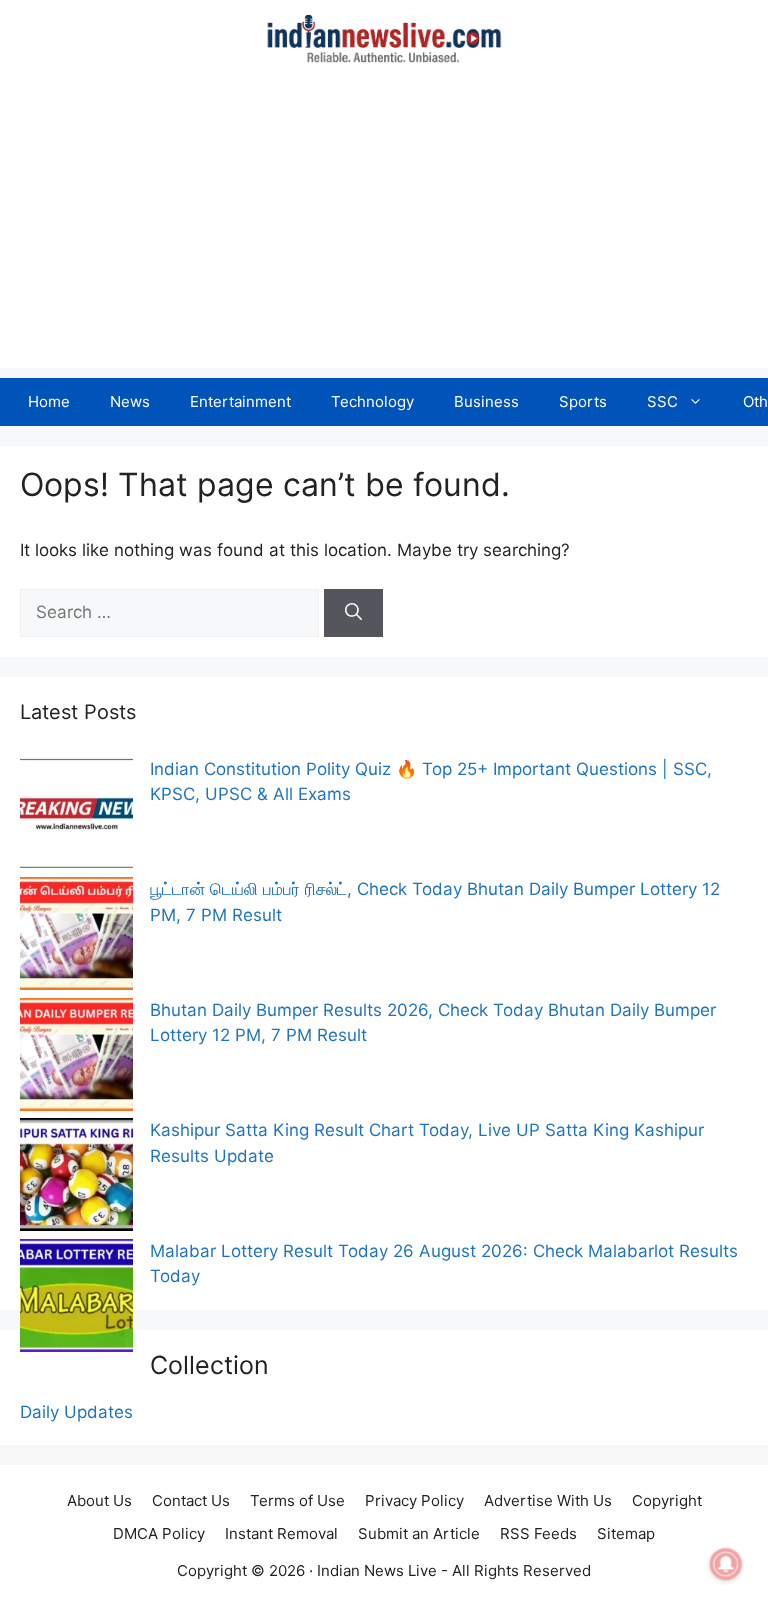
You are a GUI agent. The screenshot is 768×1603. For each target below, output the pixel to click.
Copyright (667, 1500)
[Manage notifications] (726, 1564)
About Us (99, 1500)
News (130, 401)
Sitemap (626, 1533)
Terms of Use (297, 1500)
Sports (583, 401)
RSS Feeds (538, 1533)
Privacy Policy (414, 1500)
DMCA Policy (159, 1533)
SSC (662, 401)
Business (486, 401)
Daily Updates (76, 1412)
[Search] (353, 613)
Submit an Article (419, 1533)
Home (49, 401)
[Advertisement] (384, 228)
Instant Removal (281, 1533)
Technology (372, 401)
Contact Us (191, 1500)
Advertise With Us (548, 1500)
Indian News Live (377, 1570)
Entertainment (240, 401)
